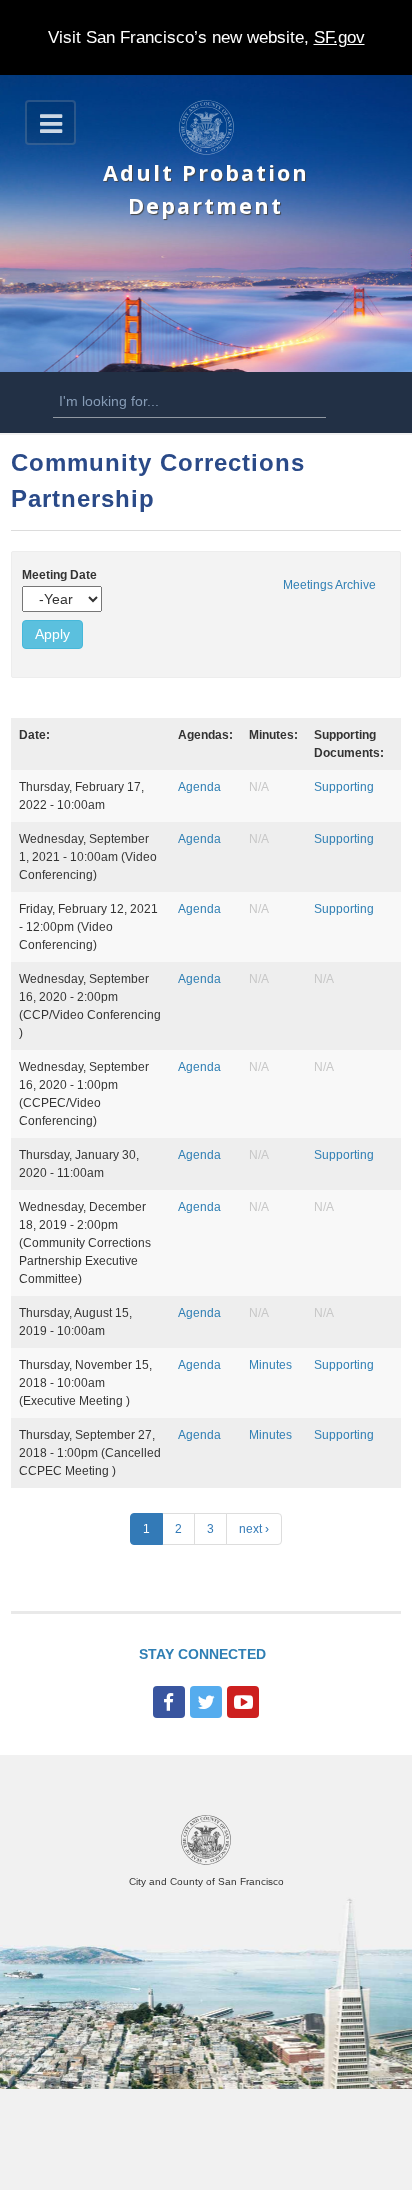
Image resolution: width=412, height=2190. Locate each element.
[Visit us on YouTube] (243, 1702)
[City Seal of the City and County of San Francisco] (206, 1861)
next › (254, 1529)
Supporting (344, 787)
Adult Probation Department (206, 188)
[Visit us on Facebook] (169, 1702)
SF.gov (339, 37)
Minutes (270, 1365)
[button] (50, 122)
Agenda (199, 787)
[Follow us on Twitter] (206, 1702)
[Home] (206, 151)
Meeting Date (59, 575)
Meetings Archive (329, 585)
